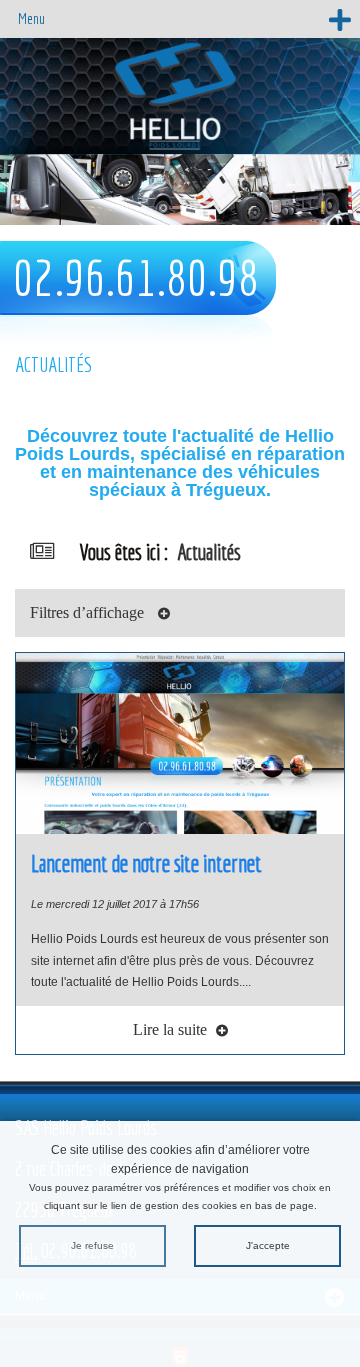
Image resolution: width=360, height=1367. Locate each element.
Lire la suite (172, 1029)
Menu (31, 18)
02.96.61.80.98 (136, 277)
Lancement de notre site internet (146, 863)
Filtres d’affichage (89, 612)
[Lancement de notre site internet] (180, 743)
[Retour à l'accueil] (180, 94)
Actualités (209, 552)
